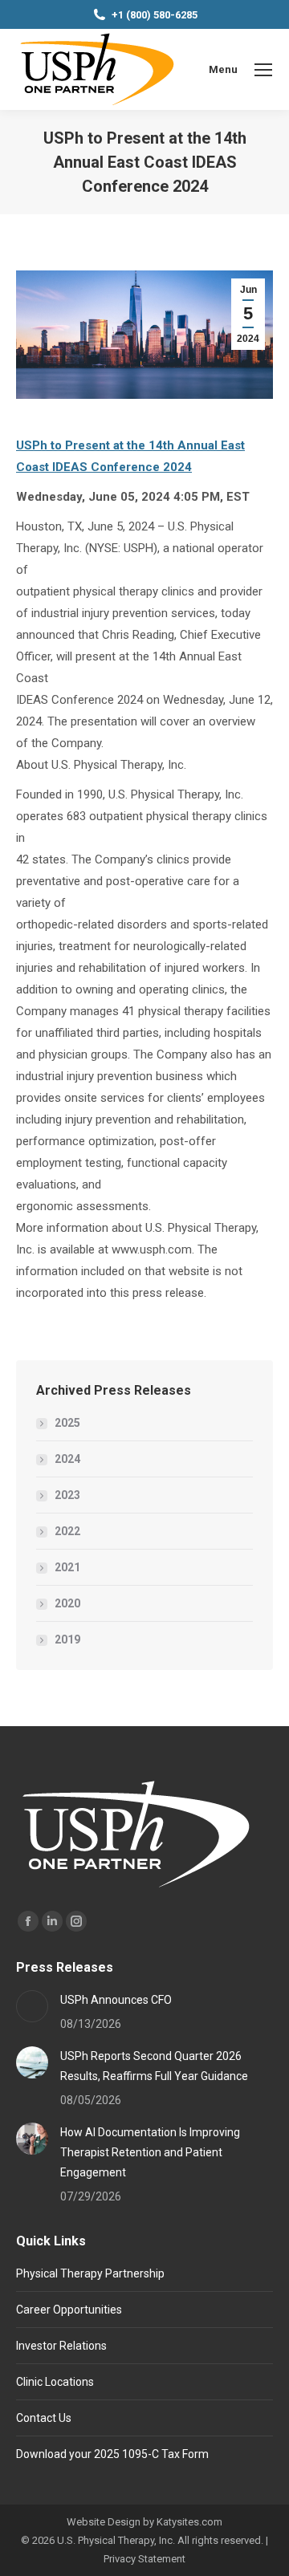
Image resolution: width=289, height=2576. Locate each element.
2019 (67, 1639)
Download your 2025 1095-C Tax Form (112, 2454)
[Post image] (32, 2006)
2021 (67, 1567)
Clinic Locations (55, 2382)
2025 (67, 1423)
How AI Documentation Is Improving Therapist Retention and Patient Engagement (150, 2152)
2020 (67, 1603)
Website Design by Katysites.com (144, 2522)
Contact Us (44, 2418)
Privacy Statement (144, 2559)
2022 (67, 1531)
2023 (67, 1495)
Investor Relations (61, 2346)
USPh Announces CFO (116, 2000)
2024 (67, 1459)
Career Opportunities (69, 2310)
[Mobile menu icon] (263, 70)
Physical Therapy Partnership (90, 2273)
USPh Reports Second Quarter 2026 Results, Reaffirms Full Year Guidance (154, 2066)
